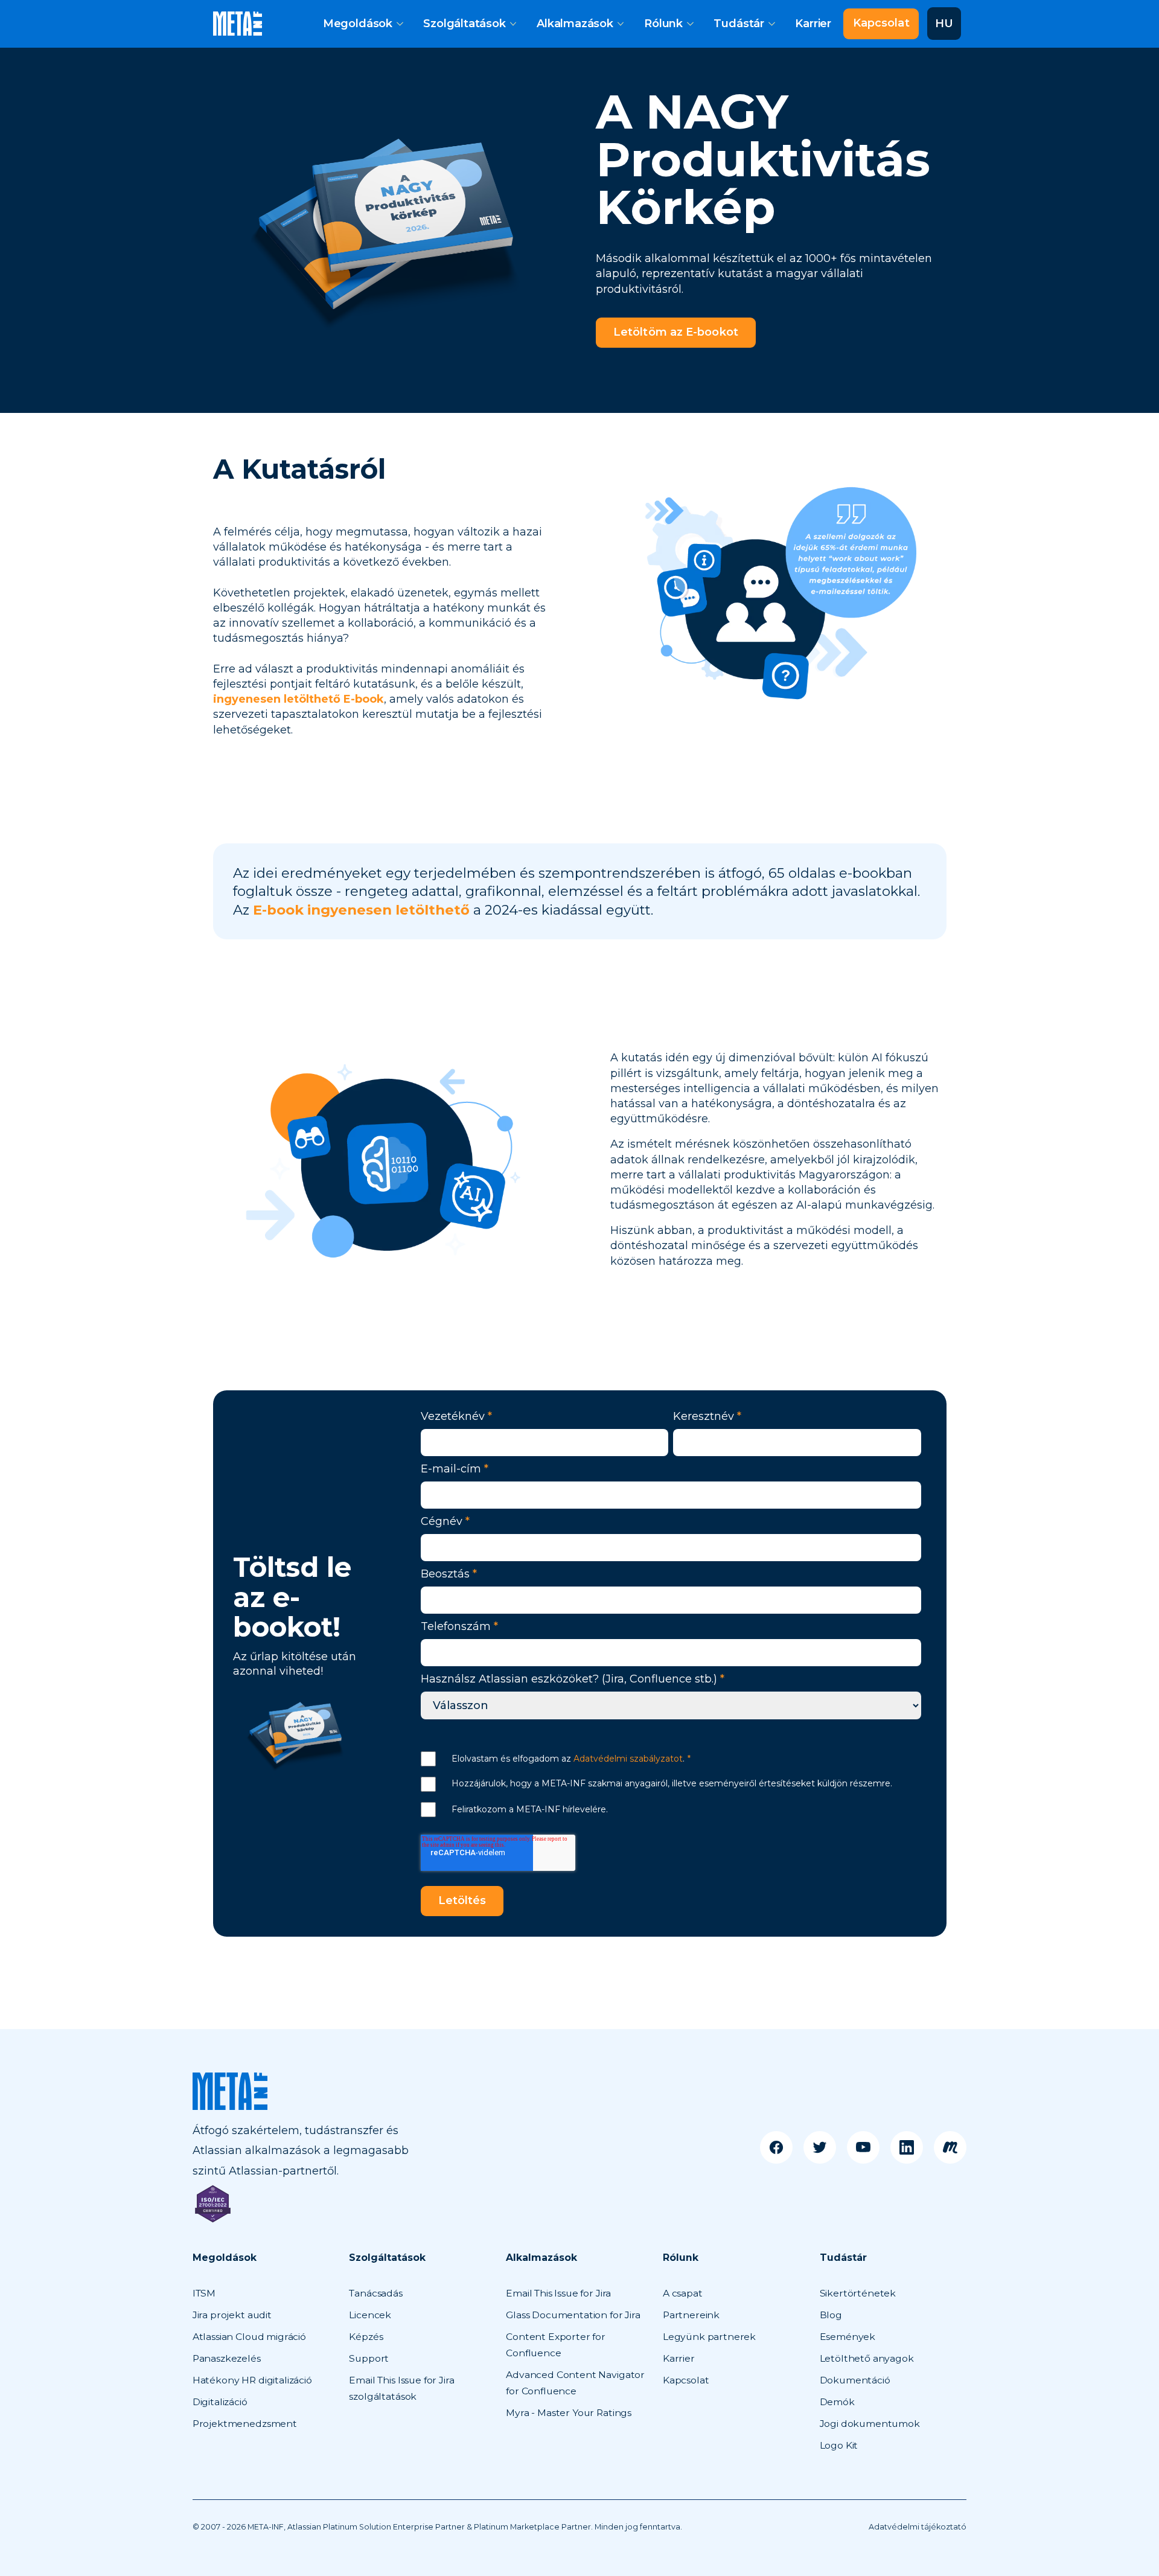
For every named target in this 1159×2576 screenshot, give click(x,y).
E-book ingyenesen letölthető (361, 910)
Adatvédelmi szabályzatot (628, 1759)
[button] (363, 24)
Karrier (813, 24)
